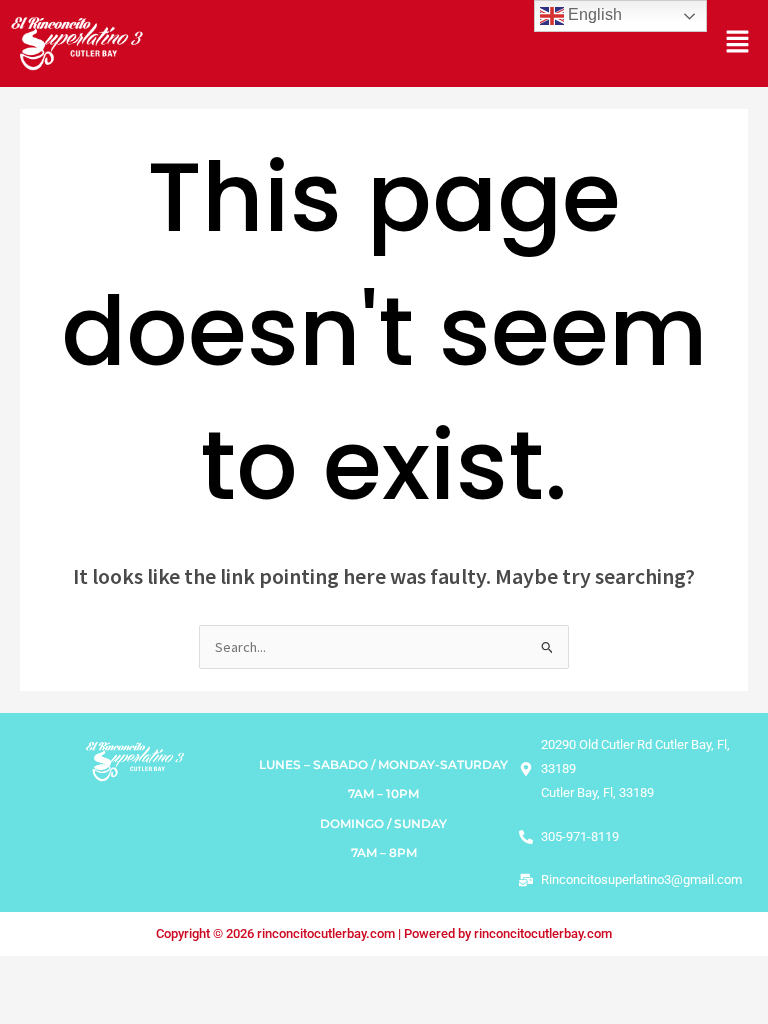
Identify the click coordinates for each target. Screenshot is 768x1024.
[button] (738, 43)
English (593, 14)
